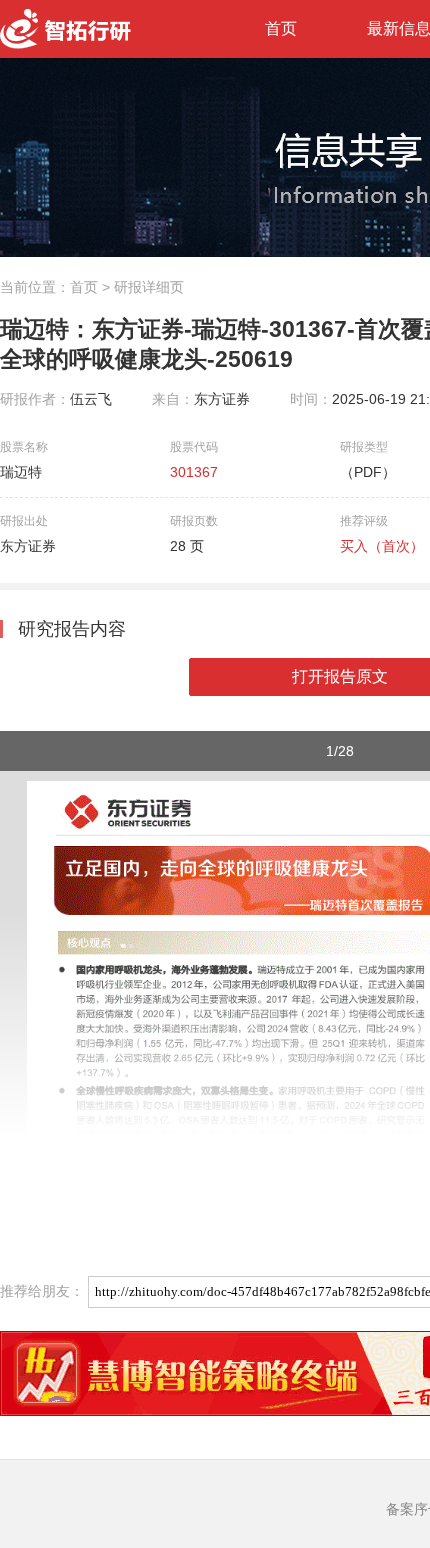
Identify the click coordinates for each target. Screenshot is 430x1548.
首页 (281, 28)
